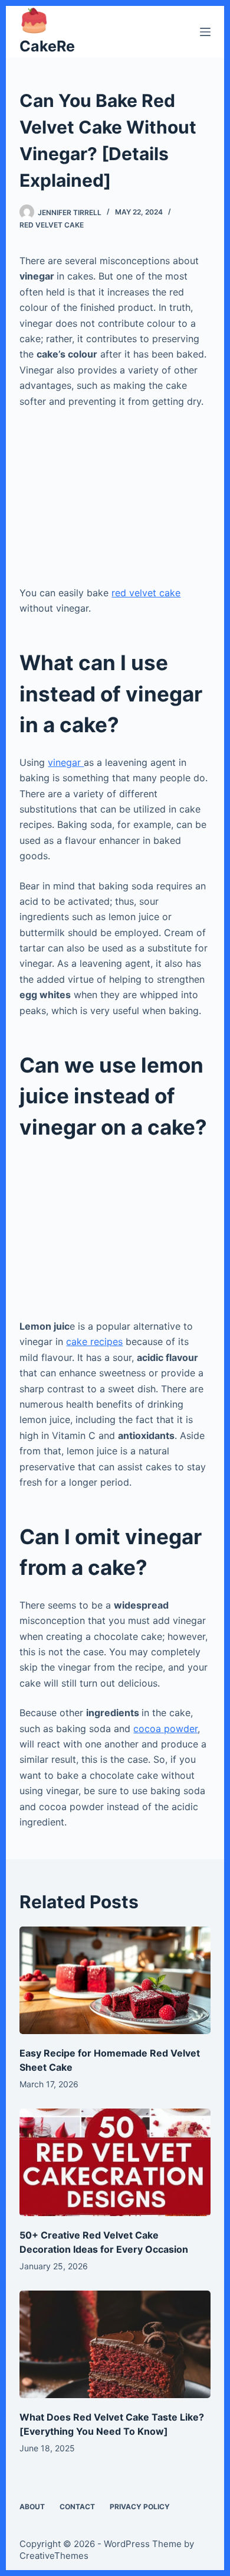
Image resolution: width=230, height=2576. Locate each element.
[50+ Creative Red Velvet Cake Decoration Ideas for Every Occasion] (115, 2162)
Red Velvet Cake (52, 225)
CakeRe (47, 46)
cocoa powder (165, 1729)
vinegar (66, 762)
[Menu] (205, 32)
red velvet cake (146, 593)
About (32, 2507)
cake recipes (94, 1341)
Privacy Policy (140, 2507)
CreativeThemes (54, 2556)
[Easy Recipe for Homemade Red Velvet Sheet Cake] (115, 1980)
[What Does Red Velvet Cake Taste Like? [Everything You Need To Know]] (115, 2344)
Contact (77, 2507)
